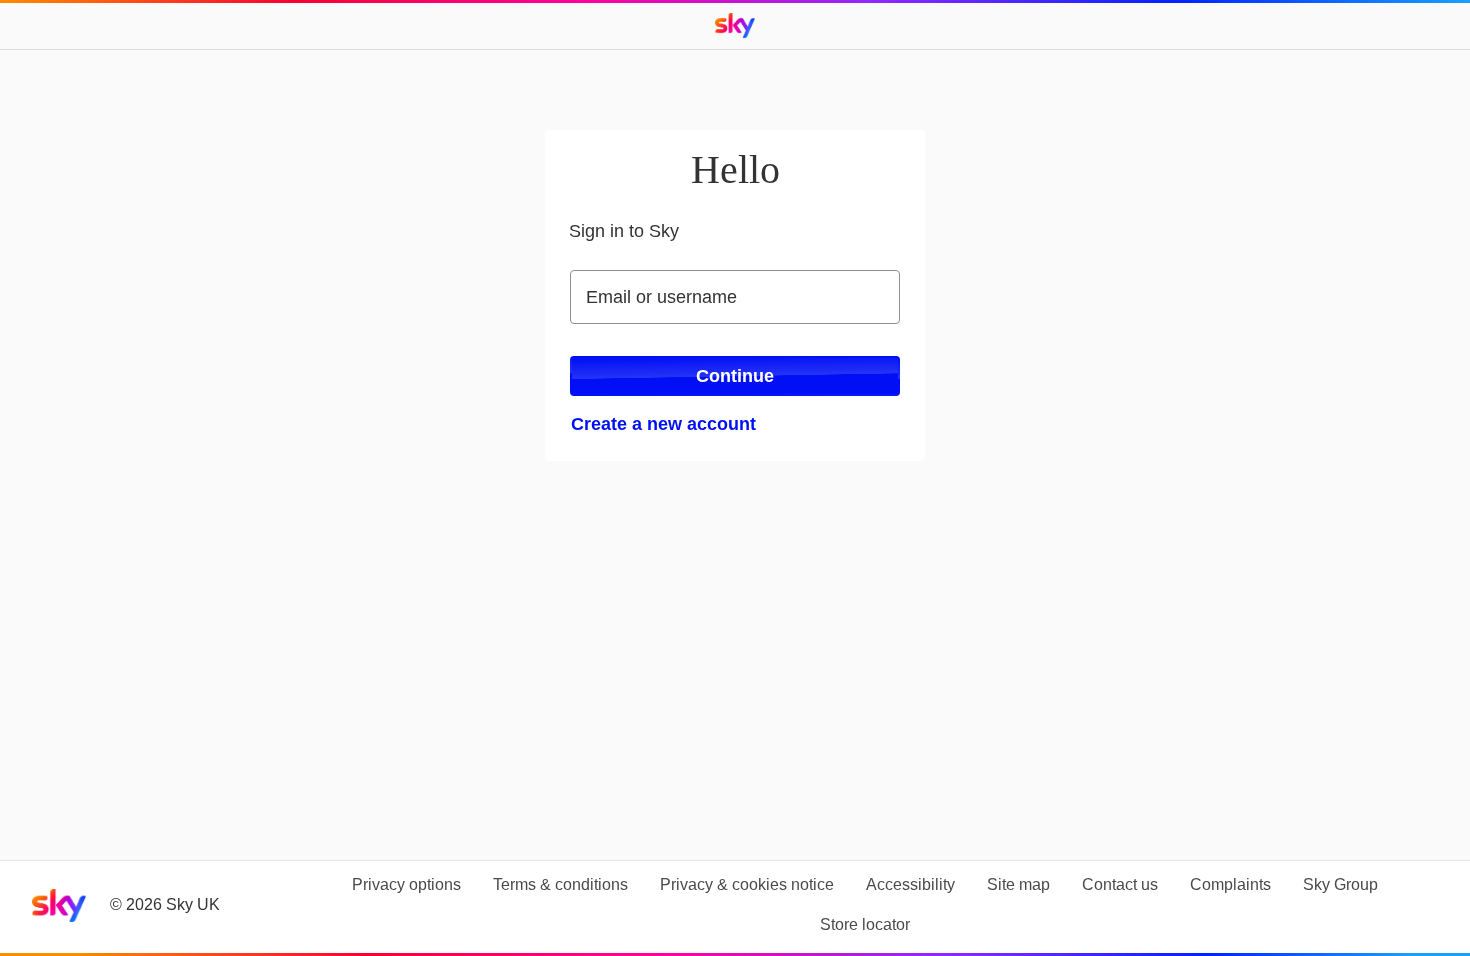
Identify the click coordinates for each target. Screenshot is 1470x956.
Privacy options (406, 884)
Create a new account (663, 424)
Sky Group (1340, 884)
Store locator (865, 924)
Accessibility (910, 884)
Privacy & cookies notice (747, 884)
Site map (1018, 884)
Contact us (1120, 884)
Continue (735, 376)
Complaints (1230, 884)
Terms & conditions (560, 884)
